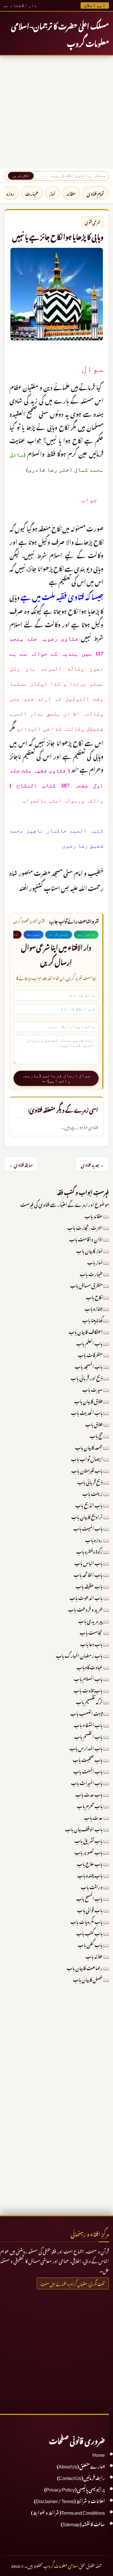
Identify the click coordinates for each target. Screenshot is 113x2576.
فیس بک (33, 934)
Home (99, 2454)
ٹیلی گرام (59, 934)
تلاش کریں (21, 176)
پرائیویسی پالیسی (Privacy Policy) (75, 2489)
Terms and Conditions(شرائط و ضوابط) (68, 2512)
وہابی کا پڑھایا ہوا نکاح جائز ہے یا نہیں (58, 236)
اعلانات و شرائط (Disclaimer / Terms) (69, 2500)
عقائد (71, 193)
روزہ (10, 193)
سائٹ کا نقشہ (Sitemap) (83, 2523)
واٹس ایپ (86, 934)
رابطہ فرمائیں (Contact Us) (81, 2477)
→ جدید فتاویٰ (92, 1164)
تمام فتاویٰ (95, 193)
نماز (52, 193)
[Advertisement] (57, 112)
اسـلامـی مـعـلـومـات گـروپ (61, 2565)
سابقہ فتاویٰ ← (21, 1164)
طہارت (32, 193)
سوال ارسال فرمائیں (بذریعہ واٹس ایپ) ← (56, 1078)
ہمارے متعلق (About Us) (81, 2466)
